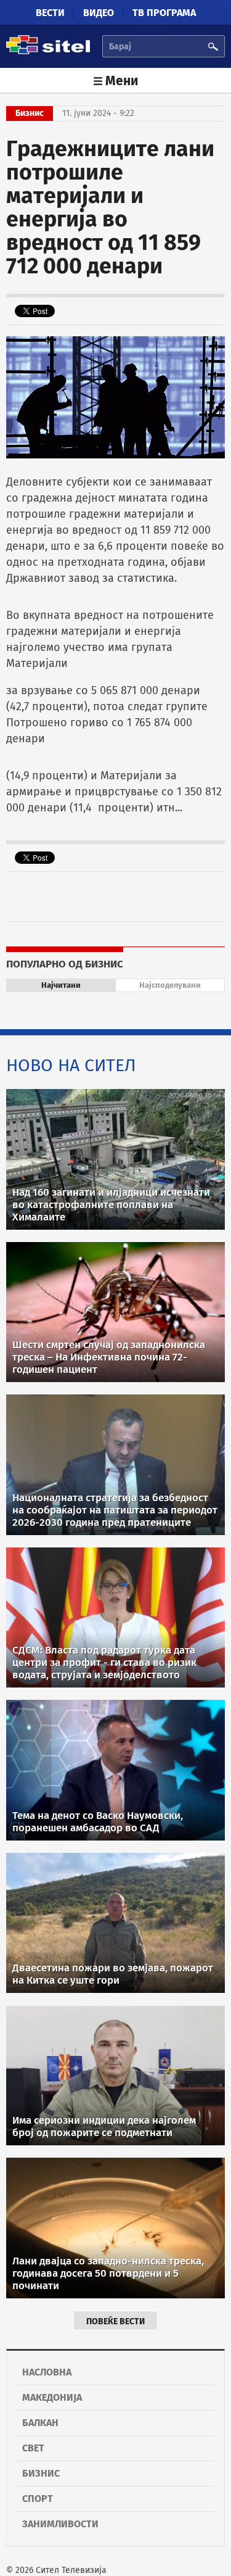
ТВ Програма (164, 13)
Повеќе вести (115, 2321)
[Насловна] (48, 52)
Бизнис (41, 2473)
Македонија (52, 2397)
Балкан (40, 2423)
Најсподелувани (170, 985)
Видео (99, 13)
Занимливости (60, 2524)
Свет (33, 2448)
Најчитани (61, 985)
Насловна (47, 2372)
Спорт (38, 2499)
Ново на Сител (71, 1065)
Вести (50, 13)
